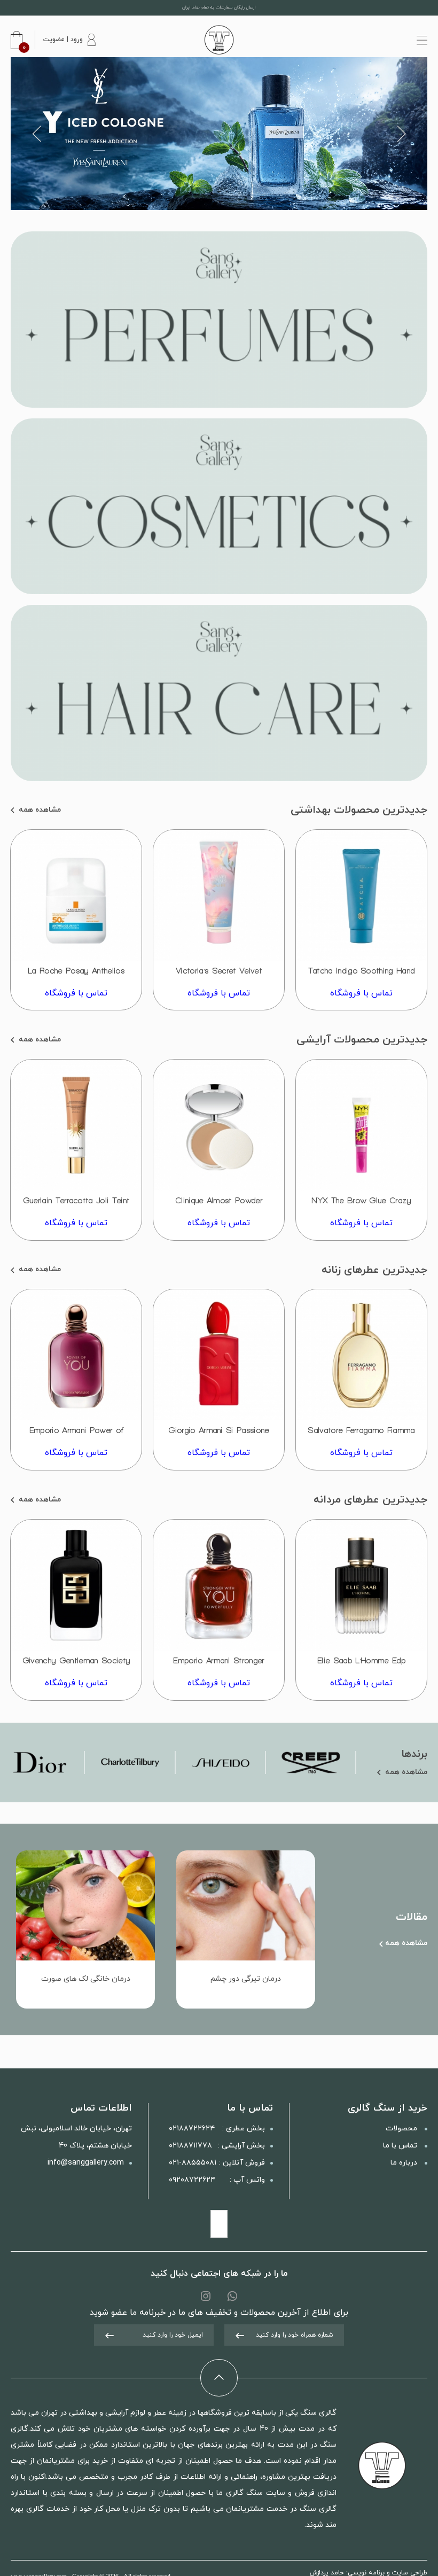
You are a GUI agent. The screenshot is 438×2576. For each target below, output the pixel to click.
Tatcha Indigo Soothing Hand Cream (362, 975)
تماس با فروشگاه (361, 993)
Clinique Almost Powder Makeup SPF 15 (219, 1205)
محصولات (402, 2128)
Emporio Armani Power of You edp (76, 1435)
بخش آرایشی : (217, 2146)
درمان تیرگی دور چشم (246, 1979)
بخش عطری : (217, 2128)
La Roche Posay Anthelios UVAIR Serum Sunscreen (76, 975)
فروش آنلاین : (217, 2163)
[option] (219, 134)
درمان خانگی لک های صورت (86, 1979)
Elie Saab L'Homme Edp (361, 1660)
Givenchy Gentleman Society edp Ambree (76, 1665)
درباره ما (405, 2163)
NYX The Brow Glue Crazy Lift (361, 1205)
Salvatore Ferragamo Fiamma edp (361, 1435)
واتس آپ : (217, 2180)
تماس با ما (401, 2146)
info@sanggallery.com (86, 2163)
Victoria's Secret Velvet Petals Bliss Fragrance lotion (219, 975)
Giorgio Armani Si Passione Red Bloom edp (218, 1435)
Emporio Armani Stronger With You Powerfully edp (219, 1665)
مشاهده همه (39, 810)
